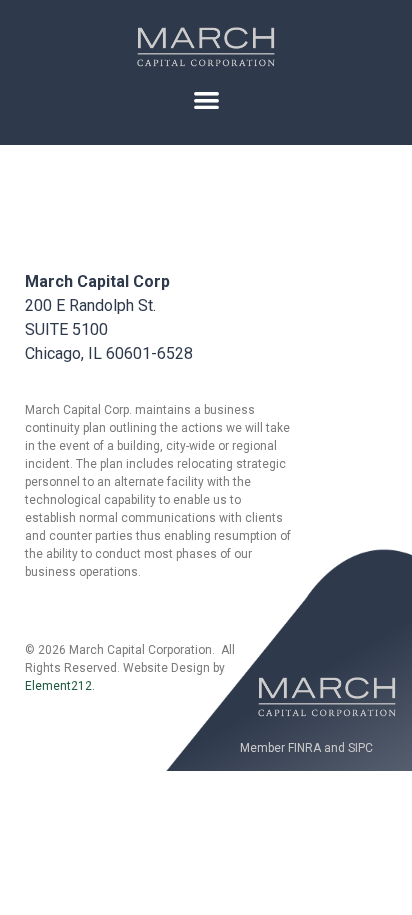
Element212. (60, 686)
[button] (206, 99)
